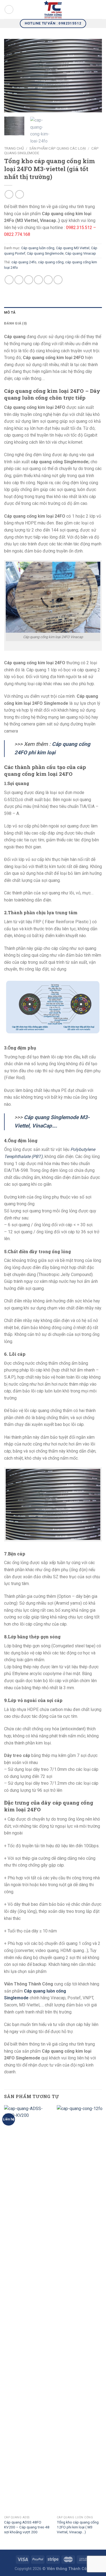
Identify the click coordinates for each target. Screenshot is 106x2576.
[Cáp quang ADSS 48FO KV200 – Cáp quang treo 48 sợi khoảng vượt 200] (27, 2309)
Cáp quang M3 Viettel (73, 248)
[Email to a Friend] (38, 280)
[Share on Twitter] (29, 280)
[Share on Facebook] (19, 280)
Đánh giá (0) (15, 323)
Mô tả (10, 312)
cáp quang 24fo (24, 262)
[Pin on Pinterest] (48, 280)
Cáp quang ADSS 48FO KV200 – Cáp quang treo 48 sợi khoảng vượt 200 (27, 2527)
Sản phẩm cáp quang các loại (58, 148)
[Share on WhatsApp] (9, 280)
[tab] (53, 313)
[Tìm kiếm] (100, 10)
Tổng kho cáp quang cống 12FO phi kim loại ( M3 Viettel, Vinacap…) (78, 2527)
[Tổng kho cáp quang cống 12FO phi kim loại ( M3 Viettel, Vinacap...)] (80, 2309)
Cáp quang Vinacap (81, 253)
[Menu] (9, 10)
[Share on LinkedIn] (58, 280)
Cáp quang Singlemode (45, 253)
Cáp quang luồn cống (38, 248)
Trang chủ (14, 148)
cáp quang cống (51, 262)
